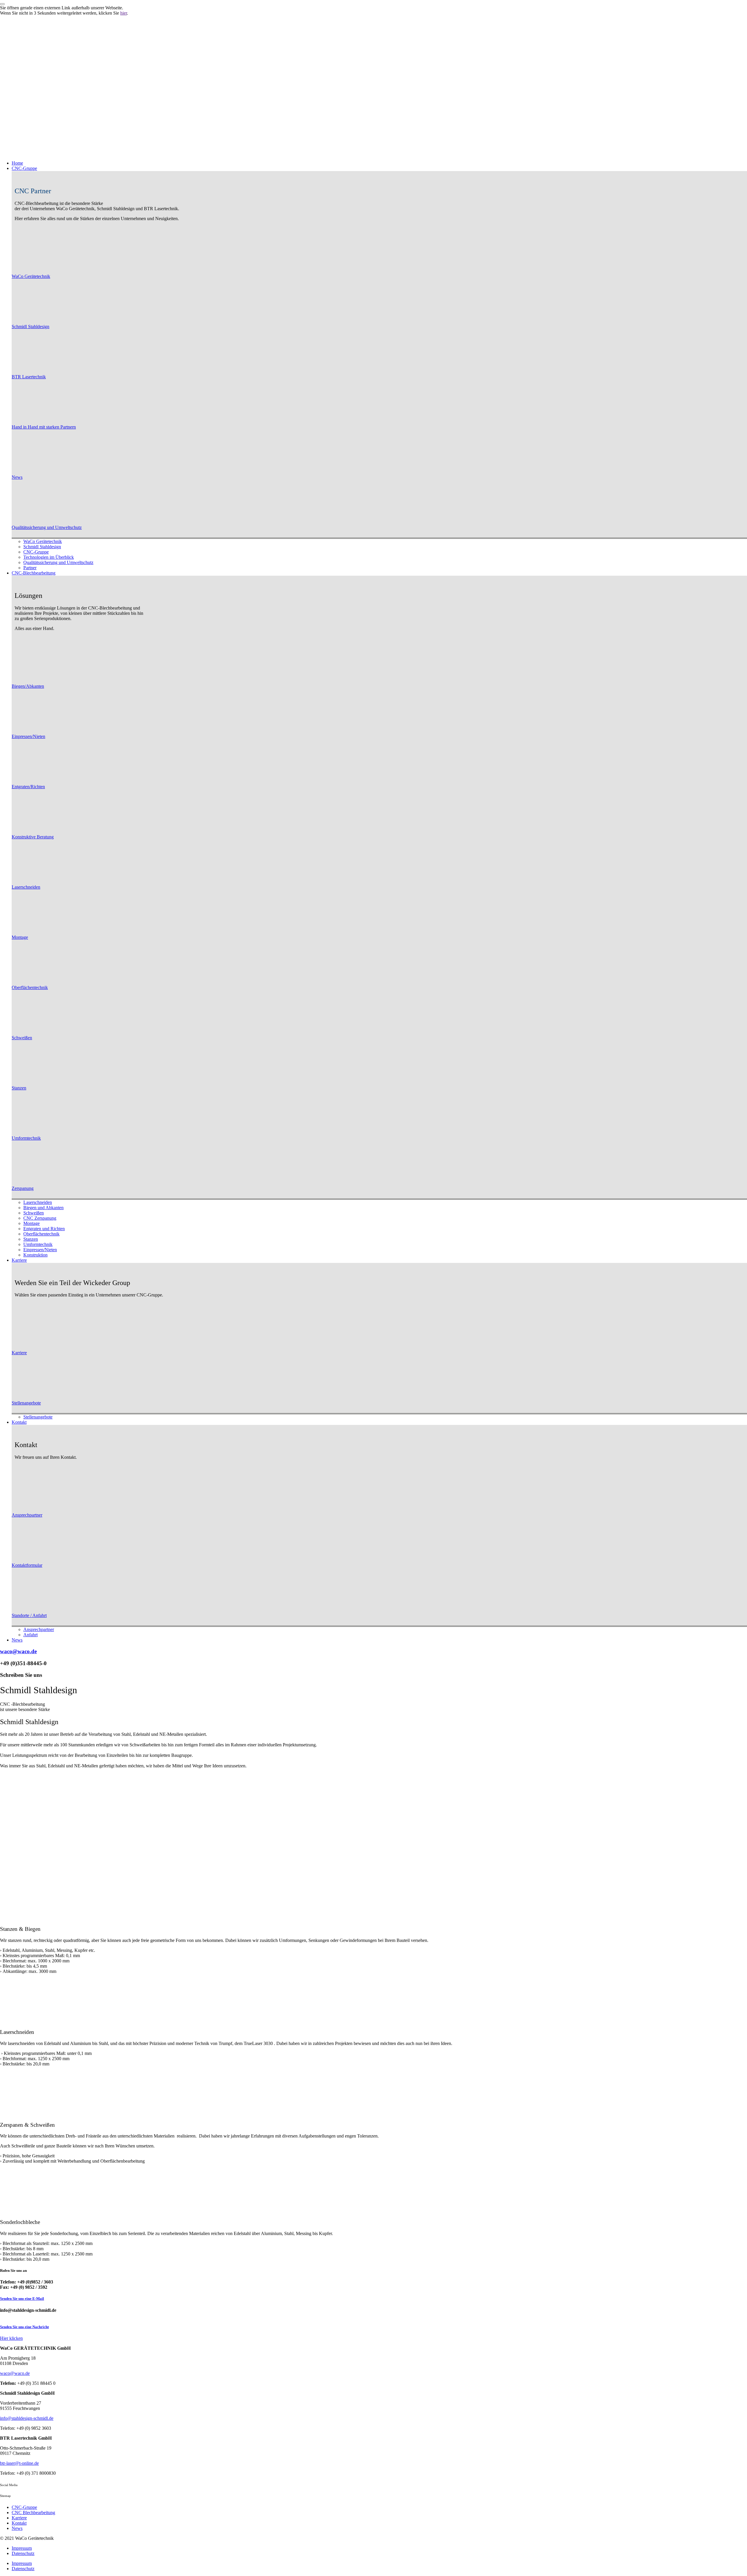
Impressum (22, 2548)
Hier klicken (11, 2338)
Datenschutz (23, 2553)
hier (124, 13)
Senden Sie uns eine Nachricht (24, 2327)
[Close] (2, 4)
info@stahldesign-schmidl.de (27, 2418)
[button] (379, 168)
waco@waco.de (18, 1651)
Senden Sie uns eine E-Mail (22, 2299)
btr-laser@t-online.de (19, 2463)
